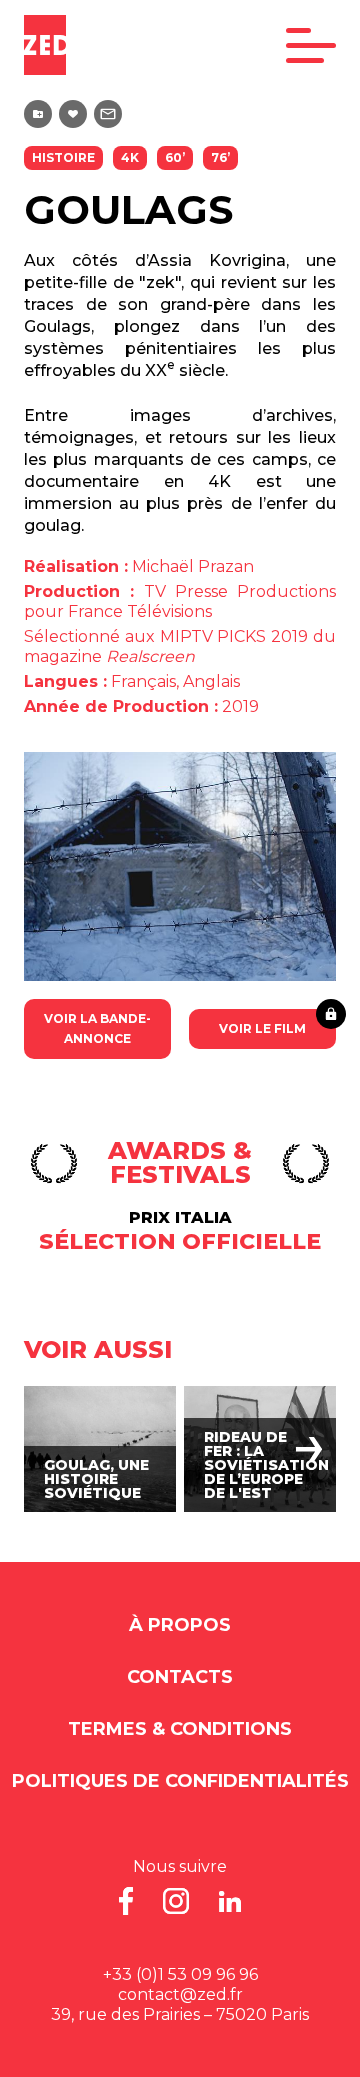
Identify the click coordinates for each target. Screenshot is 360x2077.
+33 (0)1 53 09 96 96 (180, 1974)
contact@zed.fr (180, 1994)
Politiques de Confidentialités (180, 1781)
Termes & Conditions (180, 1729)
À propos (180, 1625)
